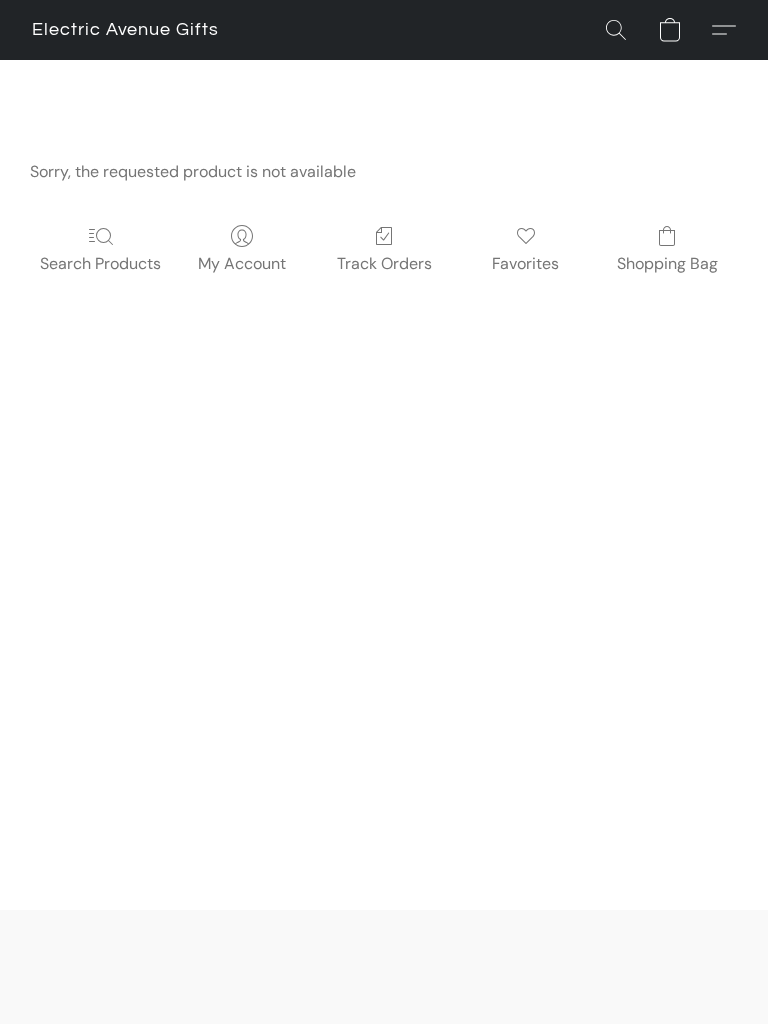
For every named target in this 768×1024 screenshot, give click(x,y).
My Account (242, 263)
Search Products (100, 263)
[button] (125, 30)
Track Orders (384, 263)
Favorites (525, 263)
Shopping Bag (667, 263)
